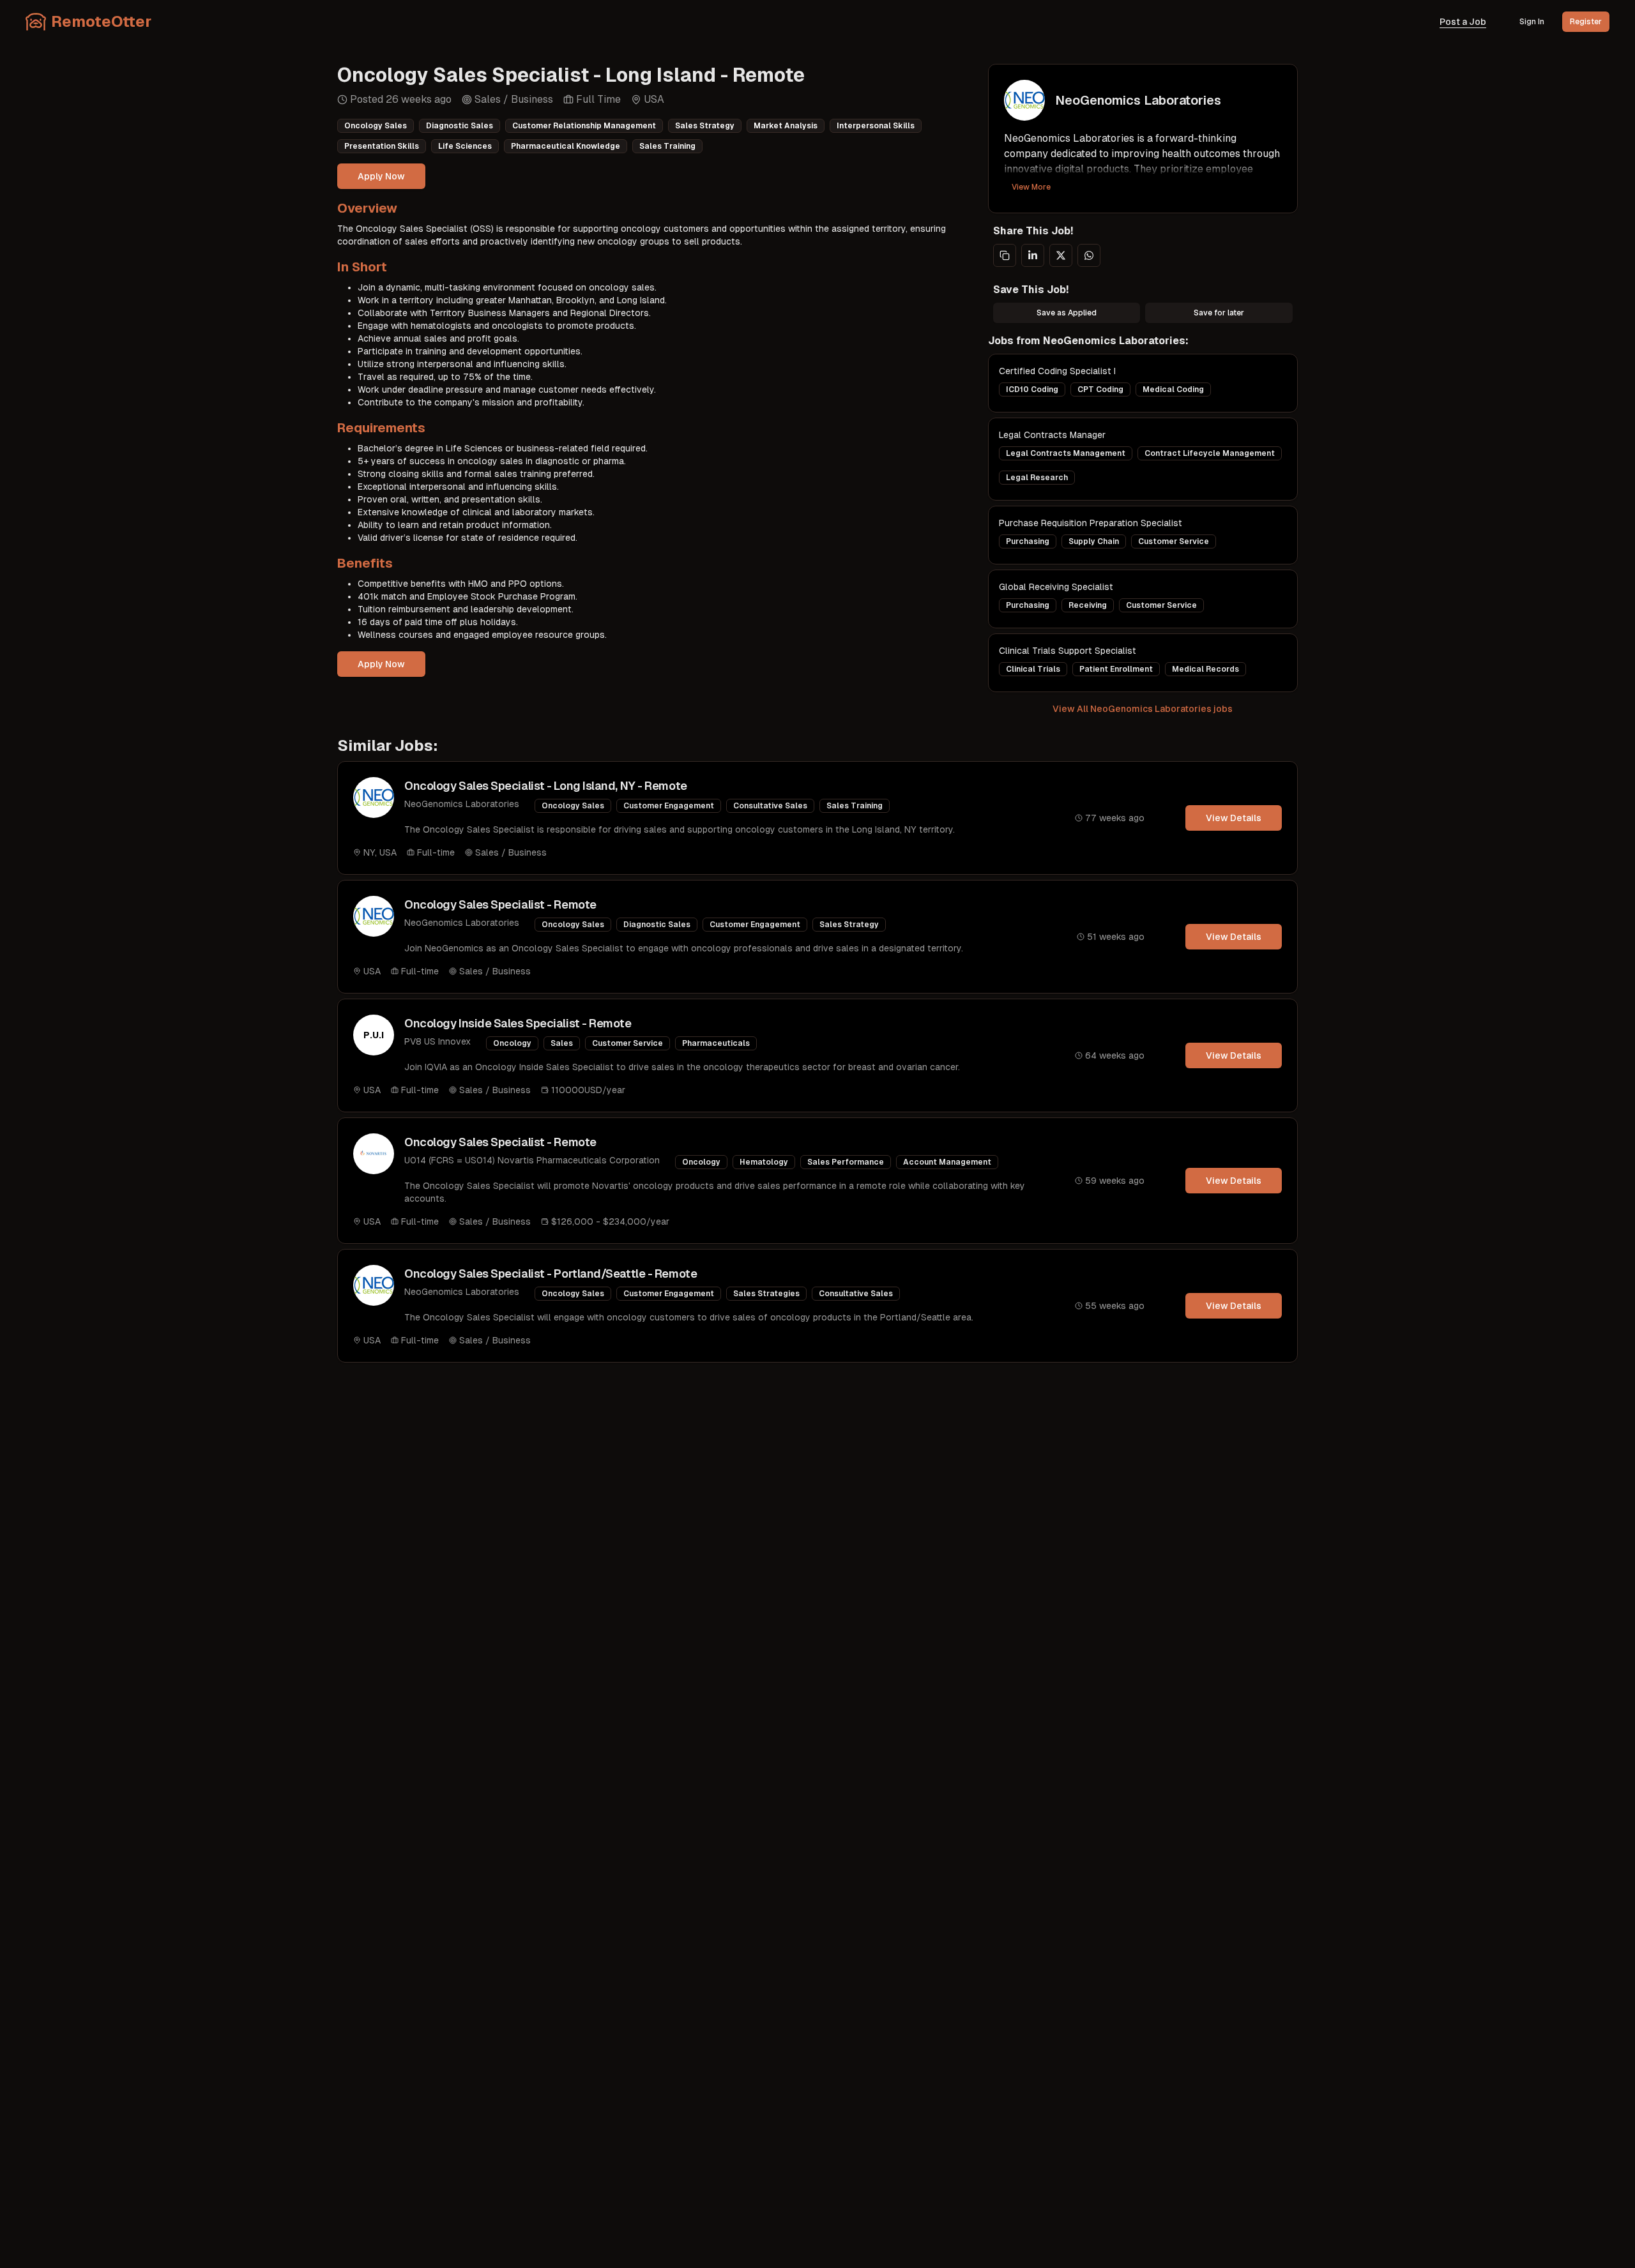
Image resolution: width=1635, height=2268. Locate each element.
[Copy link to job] (1005, 255)
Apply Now (381, 176)
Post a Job (1463, 22)
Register (1586, 22)
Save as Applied (1067, 313)
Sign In (1532, 22)
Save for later (1219, 313)
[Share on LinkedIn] (1033, 255)
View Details (1234, 818)
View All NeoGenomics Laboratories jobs (1143, 709)
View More (1031, 187)
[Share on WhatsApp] (1089, 255)
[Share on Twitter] (1061, 255)
